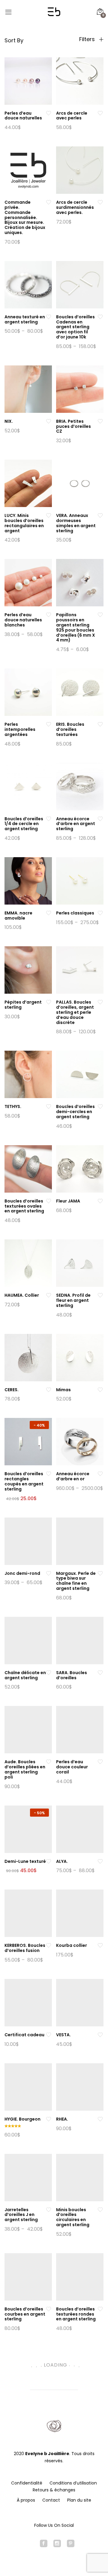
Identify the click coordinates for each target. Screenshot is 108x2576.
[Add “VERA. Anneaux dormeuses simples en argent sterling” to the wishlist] (100, 516)
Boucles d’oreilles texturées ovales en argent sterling (24, 1206)
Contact (51, 2500)
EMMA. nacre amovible (18, 916)
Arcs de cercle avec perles (72, 116)
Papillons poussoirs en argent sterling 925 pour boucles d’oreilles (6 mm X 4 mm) (76, 627)
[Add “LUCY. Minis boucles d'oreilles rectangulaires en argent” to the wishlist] (49, 516)
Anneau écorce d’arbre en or (73, 1476)
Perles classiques (75, 913)
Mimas (63, 1390)
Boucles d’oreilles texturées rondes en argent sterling (76, 2314)
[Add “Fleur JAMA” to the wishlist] (100, 1201)
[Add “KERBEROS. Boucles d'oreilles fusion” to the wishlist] (49, 1946)
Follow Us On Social (54, 2525)
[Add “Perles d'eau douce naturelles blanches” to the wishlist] (49, 615)
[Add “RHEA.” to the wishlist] (100, 2119)
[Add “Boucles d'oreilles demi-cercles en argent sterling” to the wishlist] (100, 1107)
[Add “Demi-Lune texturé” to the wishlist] (49, 1861)
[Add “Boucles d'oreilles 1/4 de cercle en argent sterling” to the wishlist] (49, 819)
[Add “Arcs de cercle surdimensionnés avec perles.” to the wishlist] (100, 202)
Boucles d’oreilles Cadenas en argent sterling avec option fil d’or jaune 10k (75, 327)
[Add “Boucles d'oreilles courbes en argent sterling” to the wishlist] (49, 2309)
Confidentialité (27, 2483)
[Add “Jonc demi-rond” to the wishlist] (49, 1573)
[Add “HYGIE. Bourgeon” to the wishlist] (49, 2119)
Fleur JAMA (68, 1201)
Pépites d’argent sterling (23, 1005)
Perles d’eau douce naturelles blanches (23, 620)
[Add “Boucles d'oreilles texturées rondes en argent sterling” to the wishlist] (100, 2309)
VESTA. (63, 2035)
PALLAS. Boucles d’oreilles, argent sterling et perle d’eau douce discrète (75, 1012)
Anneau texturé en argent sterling (25, 319)
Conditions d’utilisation (73, 2483)
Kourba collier (72, 1945)
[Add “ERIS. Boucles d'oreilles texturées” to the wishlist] (100, 724)
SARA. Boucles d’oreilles (72, 1675)
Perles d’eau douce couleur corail (72, 1767)
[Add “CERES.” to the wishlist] (49, 1390)
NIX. (9, 421)
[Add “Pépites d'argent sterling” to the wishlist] (49, 1002)
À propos (26, 2500)
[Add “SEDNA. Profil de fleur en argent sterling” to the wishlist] (100, 1295)
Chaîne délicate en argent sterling (25, 1675)
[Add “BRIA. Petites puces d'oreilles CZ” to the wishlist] (100, 421)
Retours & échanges (54, 2490)
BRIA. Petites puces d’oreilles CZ (73, 426)
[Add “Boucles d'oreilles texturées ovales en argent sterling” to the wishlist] (49, 1201)
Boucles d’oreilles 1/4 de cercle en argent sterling (24, 824)
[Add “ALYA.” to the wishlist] (100, 1861)
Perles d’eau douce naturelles (23, 116)
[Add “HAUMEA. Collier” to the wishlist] (49, 1295)
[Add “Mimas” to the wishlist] (100, 1390)
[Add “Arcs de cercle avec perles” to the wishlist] (100, 113)
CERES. (12, 1390)
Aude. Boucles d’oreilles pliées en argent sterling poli (25, 1769)
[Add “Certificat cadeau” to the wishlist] (49, 2035)
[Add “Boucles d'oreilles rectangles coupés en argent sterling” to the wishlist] (49, 1474)
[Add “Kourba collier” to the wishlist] (100, 1946)
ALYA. (62, 1861)
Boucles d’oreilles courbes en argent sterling (25, 2314)
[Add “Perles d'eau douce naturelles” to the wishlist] (49, 113)
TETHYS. (13, 1106)
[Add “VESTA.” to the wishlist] (100, 2035)
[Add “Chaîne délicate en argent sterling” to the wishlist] (49, 1673)
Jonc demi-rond (22, 1573)
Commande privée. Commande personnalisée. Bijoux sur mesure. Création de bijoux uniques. (25, 217)
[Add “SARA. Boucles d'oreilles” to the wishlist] (100, 1673)
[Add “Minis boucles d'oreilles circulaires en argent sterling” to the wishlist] (100, 2210)
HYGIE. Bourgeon (22, 2119)
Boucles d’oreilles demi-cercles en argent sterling (75, 1112)
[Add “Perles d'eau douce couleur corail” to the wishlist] (100, 1762)
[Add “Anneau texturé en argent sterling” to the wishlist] (49, 317)
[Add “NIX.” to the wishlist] (49, 421)
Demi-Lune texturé (25, 1861)
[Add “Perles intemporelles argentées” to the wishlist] (49, 724)
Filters (88, 39)
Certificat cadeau (24, 2035)
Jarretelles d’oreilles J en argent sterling (21, 2215)
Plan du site (79, 2500)
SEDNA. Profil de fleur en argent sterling (73, 1300)
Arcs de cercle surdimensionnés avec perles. (75, 207)
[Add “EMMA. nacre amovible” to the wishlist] (49, 913)
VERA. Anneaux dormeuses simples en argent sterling (76, 523)
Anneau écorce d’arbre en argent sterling (76, 824)
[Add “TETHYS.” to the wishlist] (49, 1107)
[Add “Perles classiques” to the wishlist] (100, 913)
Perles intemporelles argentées (20, 729)
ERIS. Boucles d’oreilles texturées (70, 729)
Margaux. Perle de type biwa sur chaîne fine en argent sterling (76, 1581)
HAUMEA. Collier (22, 1295)
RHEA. (62, 2119)
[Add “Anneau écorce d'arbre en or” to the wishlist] (100, 1474)
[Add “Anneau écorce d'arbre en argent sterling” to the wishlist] (100, 819)
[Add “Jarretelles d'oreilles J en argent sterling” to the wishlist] (49, 2210)
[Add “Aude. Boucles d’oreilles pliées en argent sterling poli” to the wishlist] (49, 1762)
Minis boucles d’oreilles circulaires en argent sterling (73, 2217)
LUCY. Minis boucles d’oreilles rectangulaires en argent (24, 523)
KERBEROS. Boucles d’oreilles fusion (25, 1948)
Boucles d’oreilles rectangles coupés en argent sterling (24, 1481)
